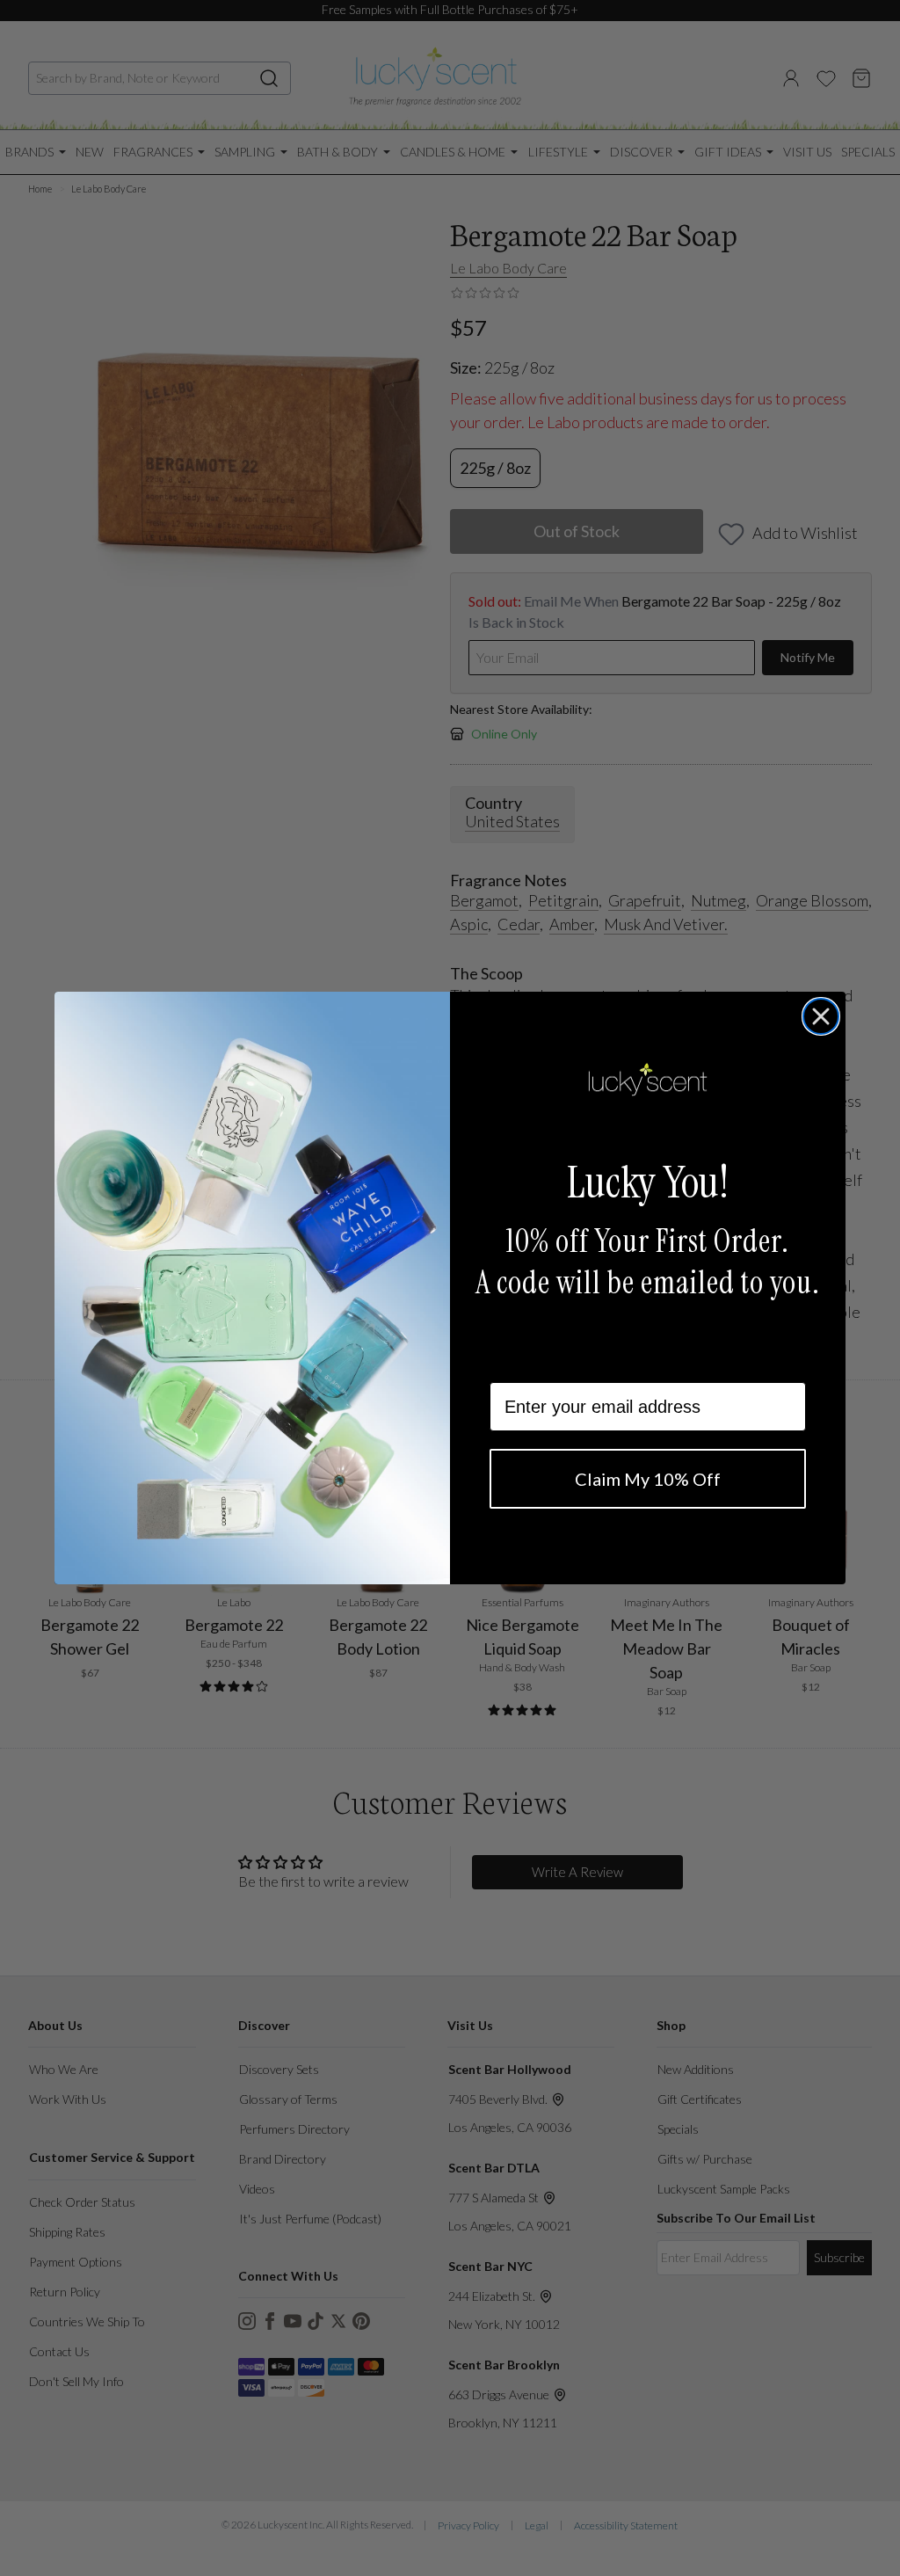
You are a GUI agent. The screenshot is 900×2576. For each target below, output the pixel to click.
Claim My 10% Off (648, 1479)
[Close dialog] (821, 1016)
